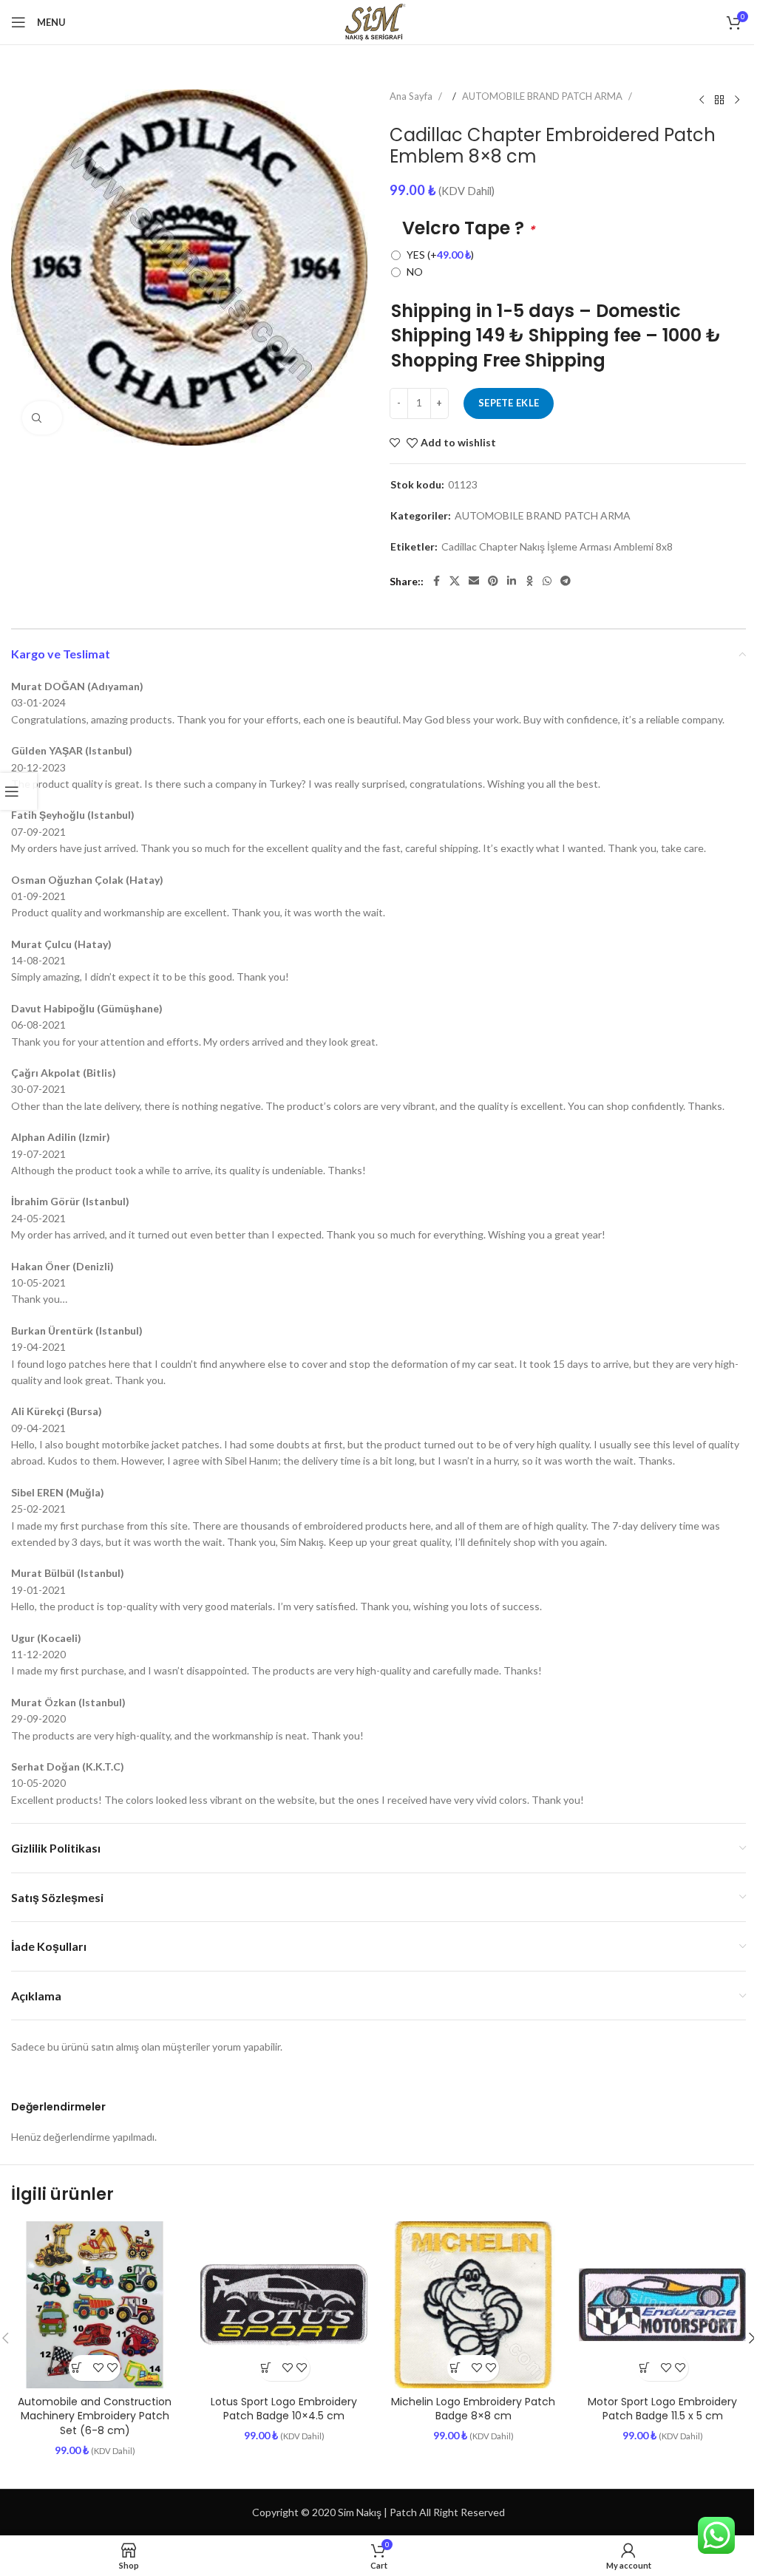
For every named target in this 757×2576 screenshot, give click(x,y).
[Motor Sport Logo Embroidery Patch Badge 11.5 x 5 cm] (662, 2305)
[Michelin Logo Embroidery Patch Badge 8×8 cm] (473, 2305)
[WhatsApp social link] (547, 581)
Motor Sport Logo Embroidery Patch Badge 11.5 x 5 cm (662, 2409)
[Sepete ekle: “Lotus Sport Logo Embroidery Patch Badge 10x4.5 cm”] (271, 2368)
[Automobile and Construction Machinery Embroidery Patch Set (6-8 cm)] (95, 2305)
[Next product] (737, 100)
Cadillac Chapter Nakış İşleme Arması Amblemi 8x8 (557, 547)
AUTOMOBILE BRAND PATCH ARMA (543, 96)
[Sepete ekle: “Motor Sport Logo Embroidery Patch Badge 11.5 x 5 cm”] (649, 2368)
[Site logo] (378, 21)
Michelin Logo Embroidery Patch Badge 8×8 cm (473, 2409)
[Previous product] (702, 100)
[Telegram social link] (566, 581)
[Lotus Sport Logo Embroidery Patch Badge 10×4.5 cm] (284, 2305)
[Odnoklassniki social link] (529, 581)
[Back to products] (719, 100)
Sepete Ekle (509, 403)
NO (415, 272)
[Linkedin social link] (512, 581)
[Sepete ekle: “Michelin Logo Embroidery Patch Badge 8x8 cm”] (460, 2368)
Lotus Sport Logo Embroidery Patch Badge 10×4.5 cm (284, 2409)
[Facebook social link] (436, 581)
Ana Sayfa (412, 96)
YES (440, 255)
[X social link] (455, 581)
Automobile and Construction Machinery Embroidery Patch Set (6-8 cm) (95, 2416)
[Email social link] (474, 581)
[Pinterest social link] (493, 581)
